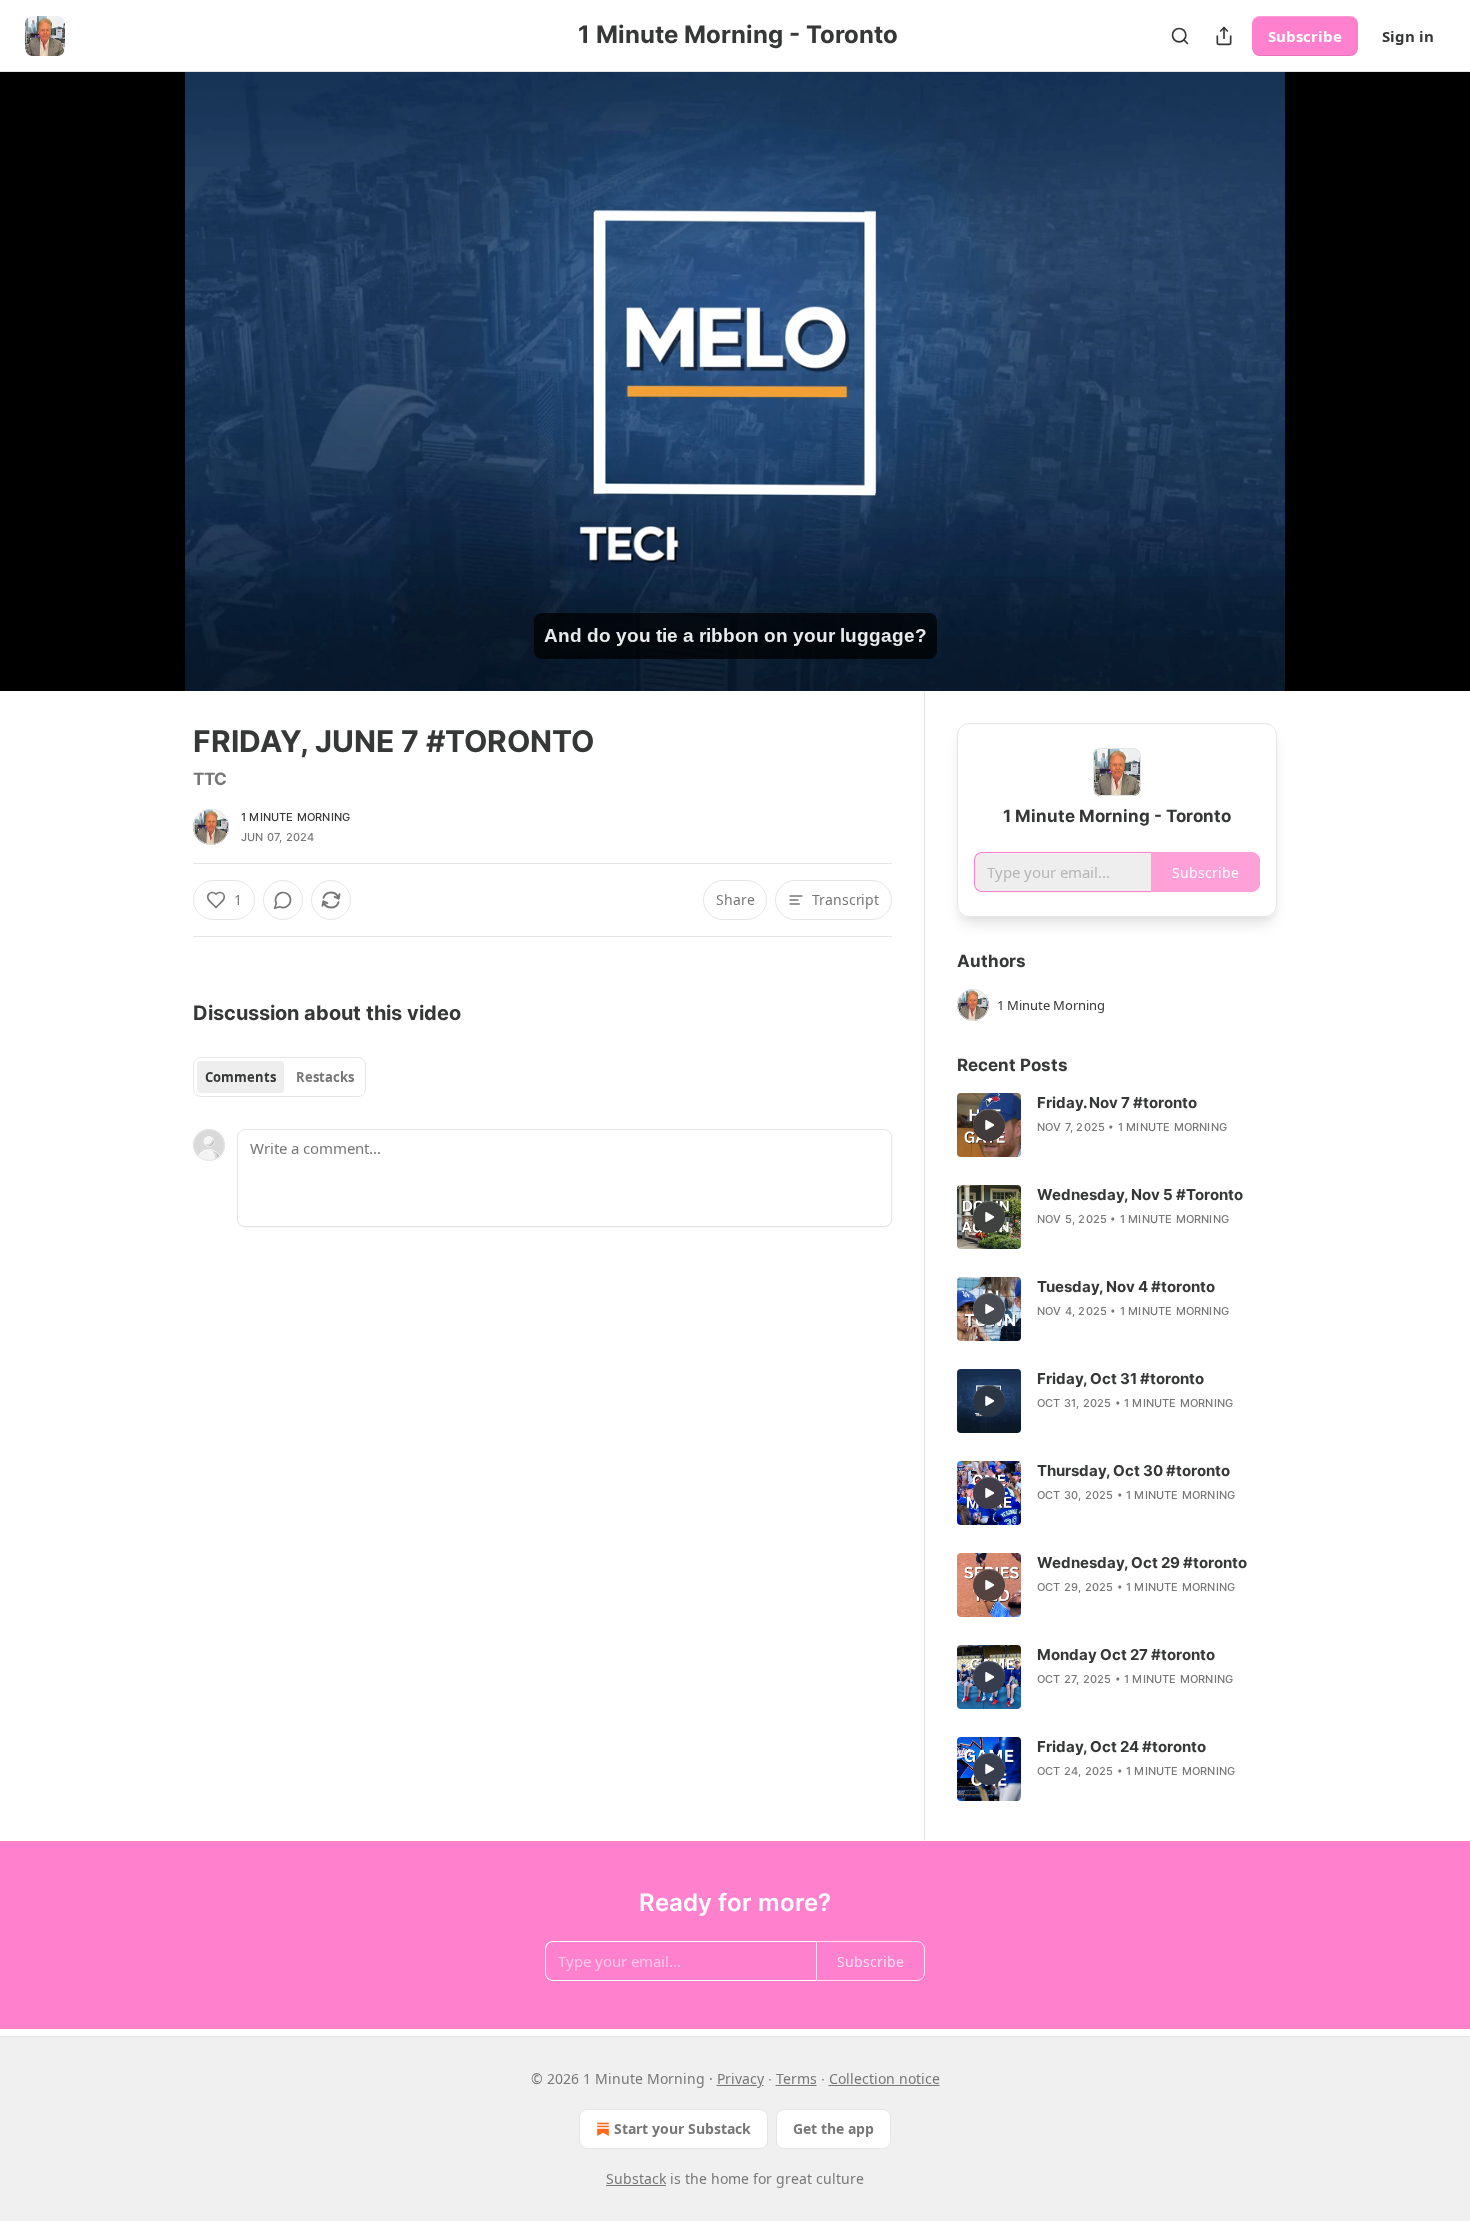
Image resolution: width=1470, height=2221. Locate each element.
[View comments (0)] (1327, 393)
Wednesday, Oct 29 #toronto (1142, 1562)
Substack (636, 2178)
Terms (796, 2078)
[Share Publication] (1224, 36)
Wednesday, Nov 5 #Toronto (1140, 1194)
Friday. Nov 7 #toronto (1117, 1102)
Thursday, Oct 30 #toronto (1133, 1470)
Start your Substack (682, 2128)
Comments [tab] (240, 1077)
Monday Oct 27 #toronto (1126, 1654)
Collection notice (884, 2078)
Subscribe (1305, 36)
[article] (1117, 1125)
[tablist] (279, 1077)
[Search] (1180, 36)
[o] (989, 1125)
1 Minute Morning (295, 817)
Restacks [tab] (325, 1077)
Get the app (833, 2128)
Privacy (740, 2078)
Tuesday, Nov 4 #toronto (1126, 1286)
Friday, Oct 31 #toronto (1120, 1378)
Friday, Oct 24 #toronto (1121, 1746)
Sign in (1408, 36)
